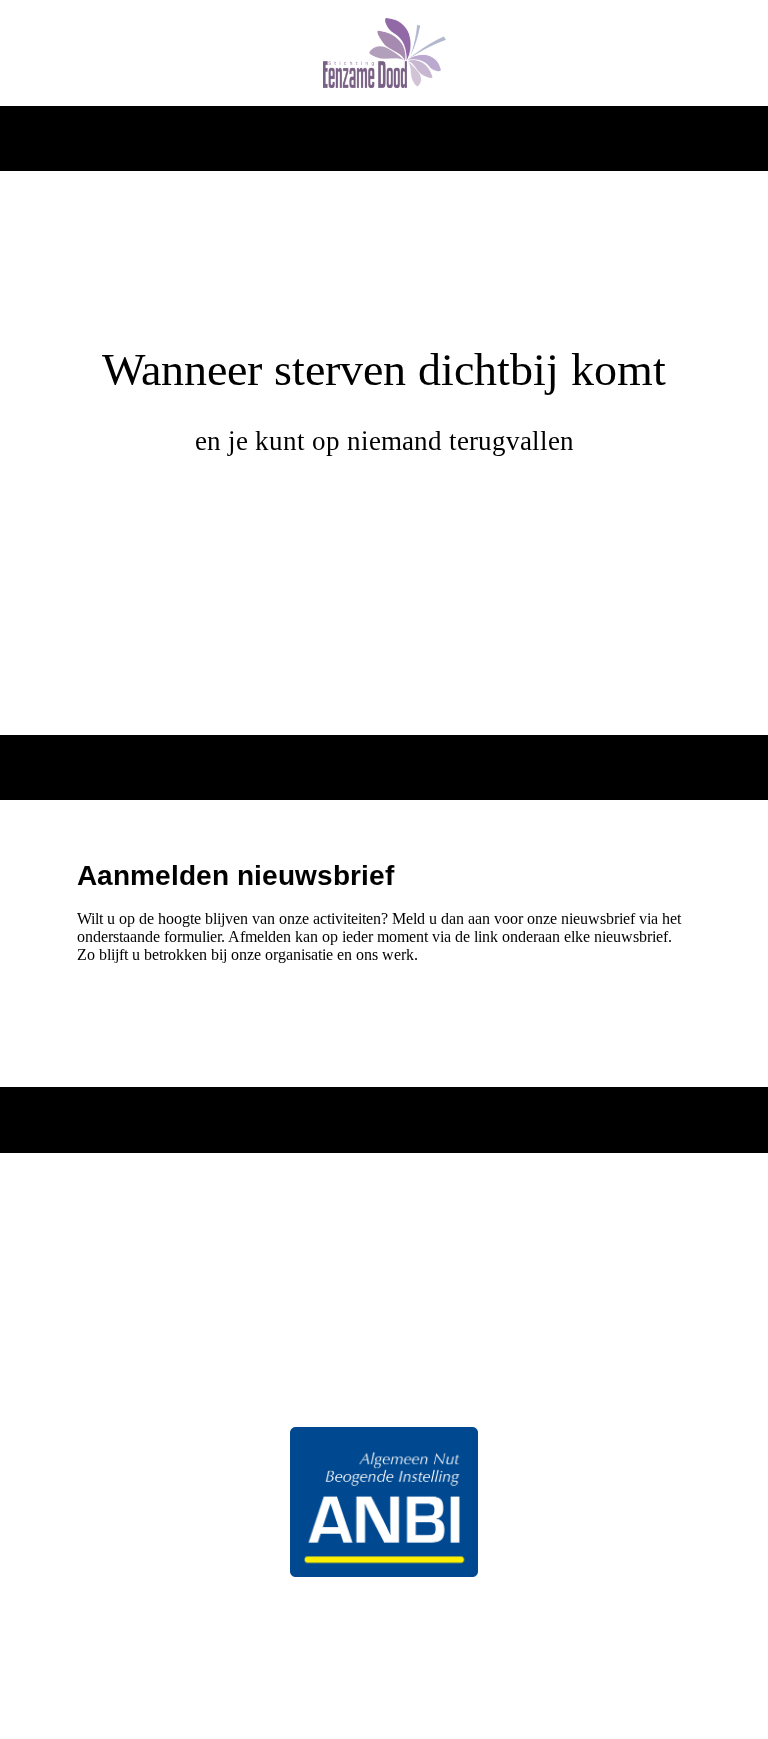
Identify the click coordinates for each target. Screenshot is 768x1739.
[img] (384, 53)
